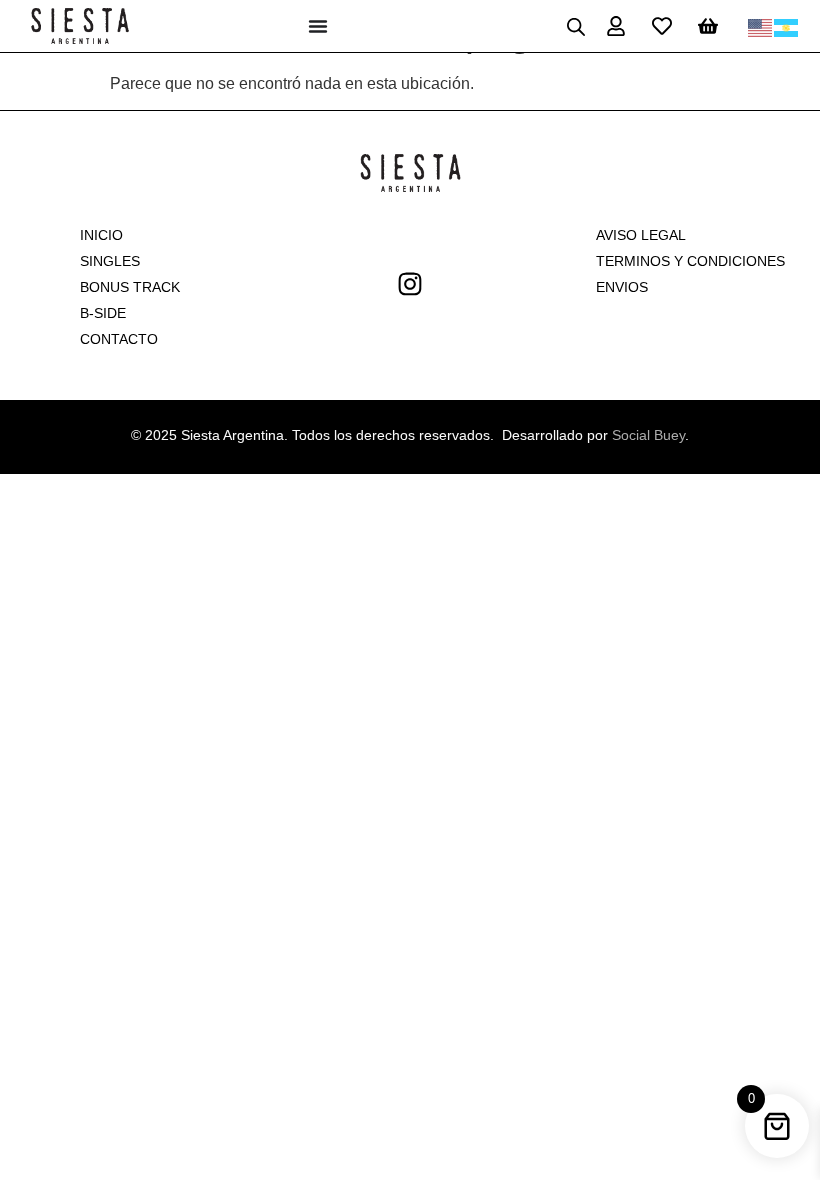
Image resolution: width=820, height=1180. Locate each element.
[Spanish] (787, 26)
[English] (761, 26)
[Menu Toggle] (318, 26)
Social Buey (648, 435)
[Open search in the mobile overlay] (576, 26)
